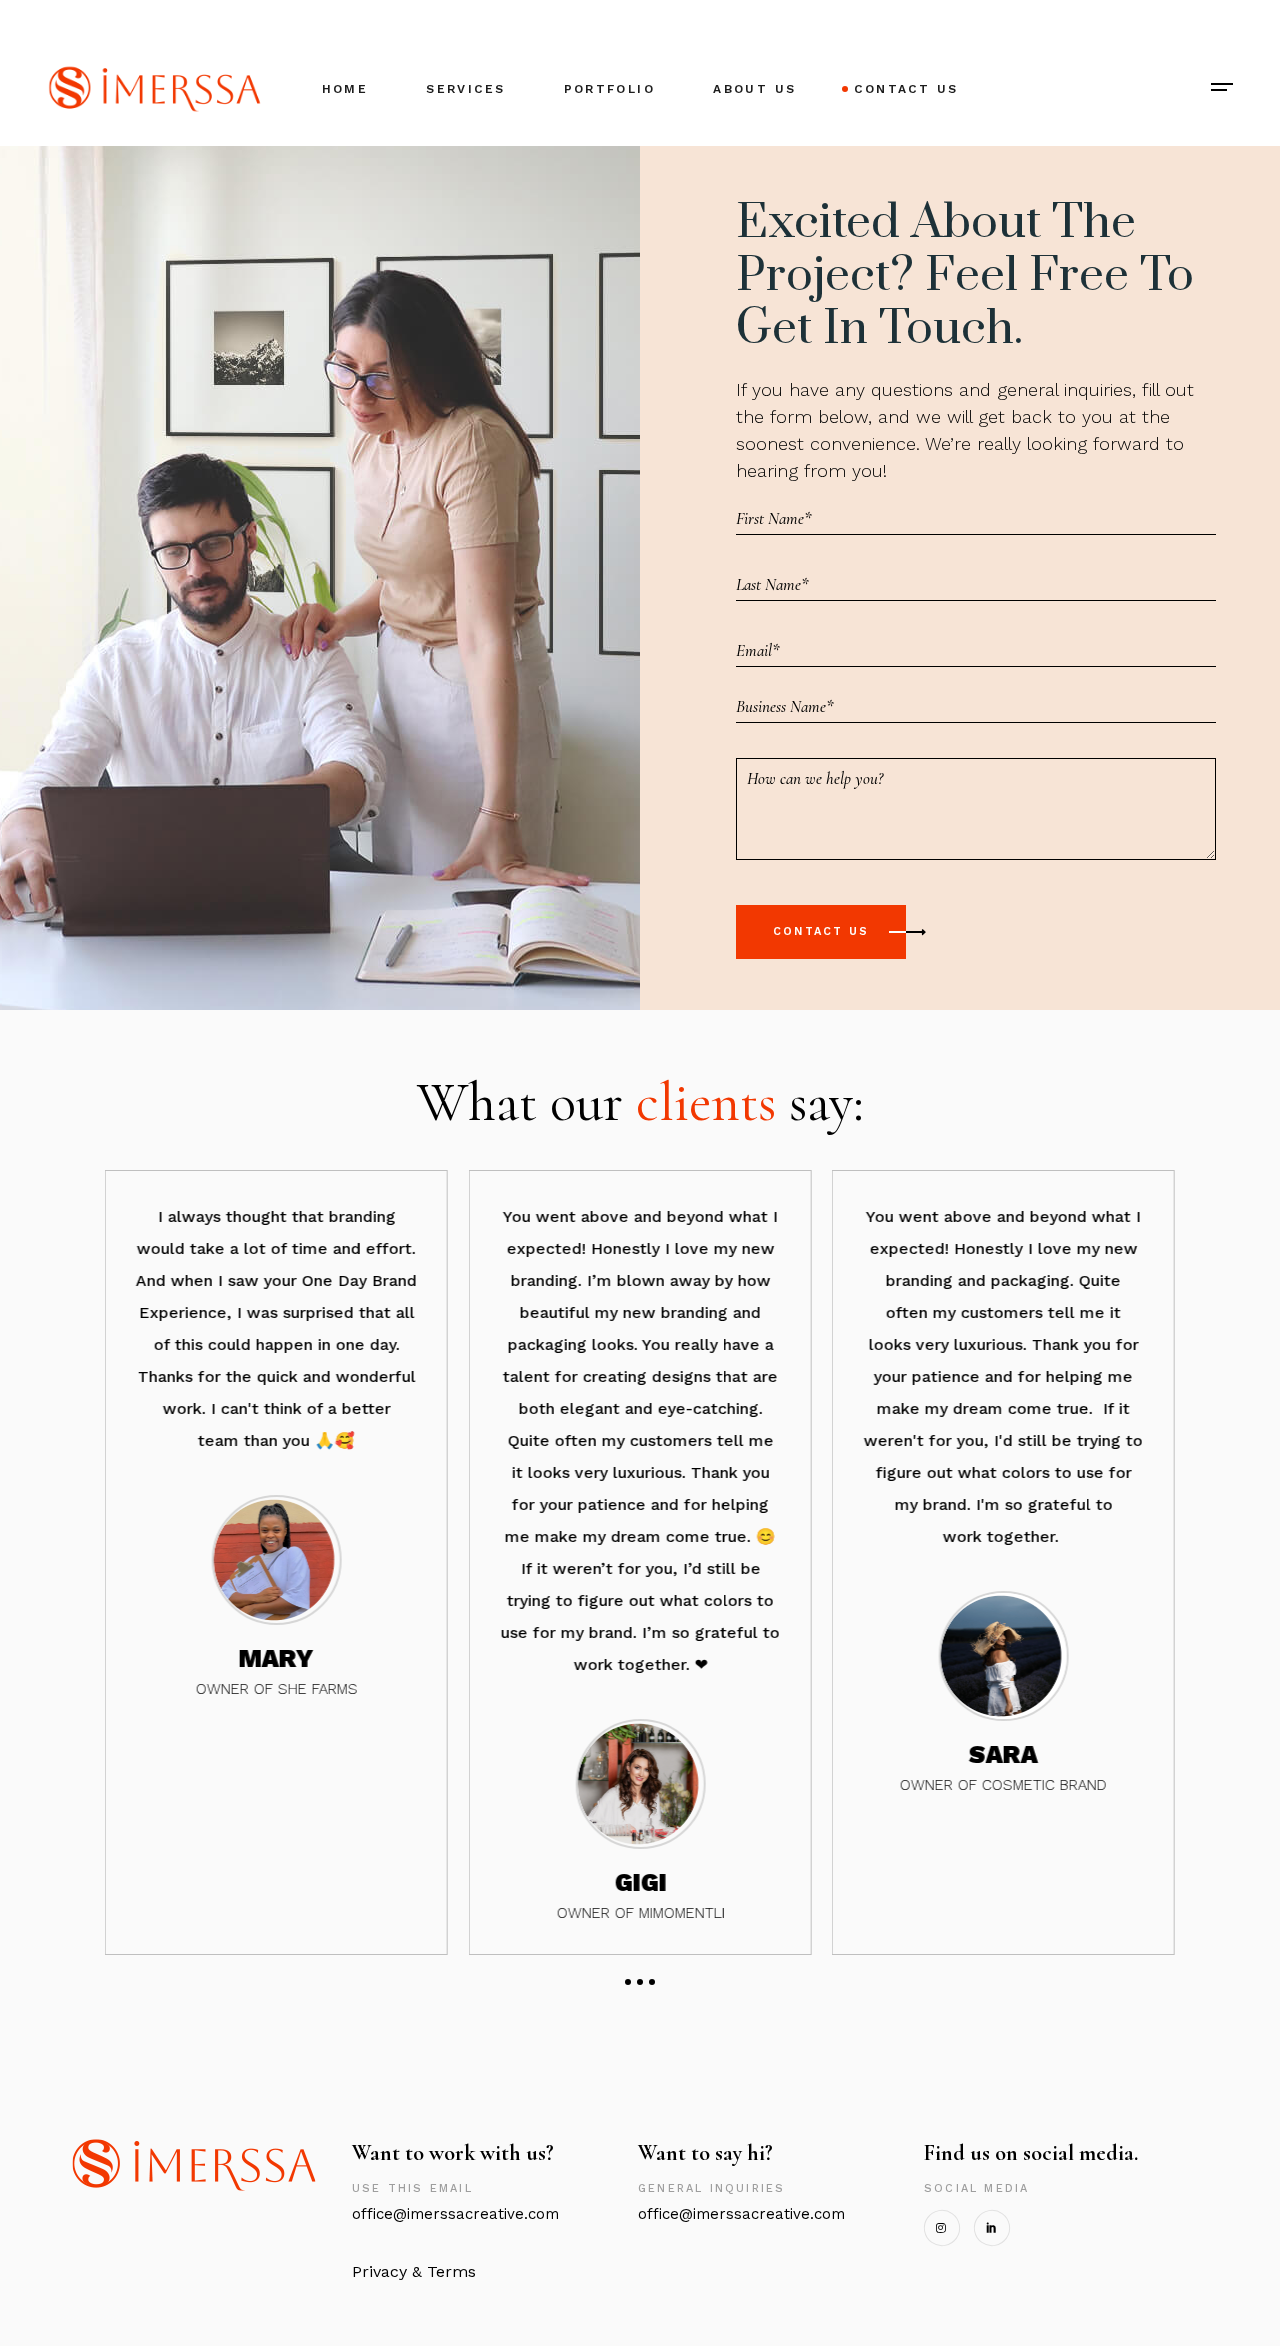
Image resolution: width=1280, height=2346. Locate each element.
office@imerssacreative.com (460, 2214)
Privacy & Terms (414, 2271)
